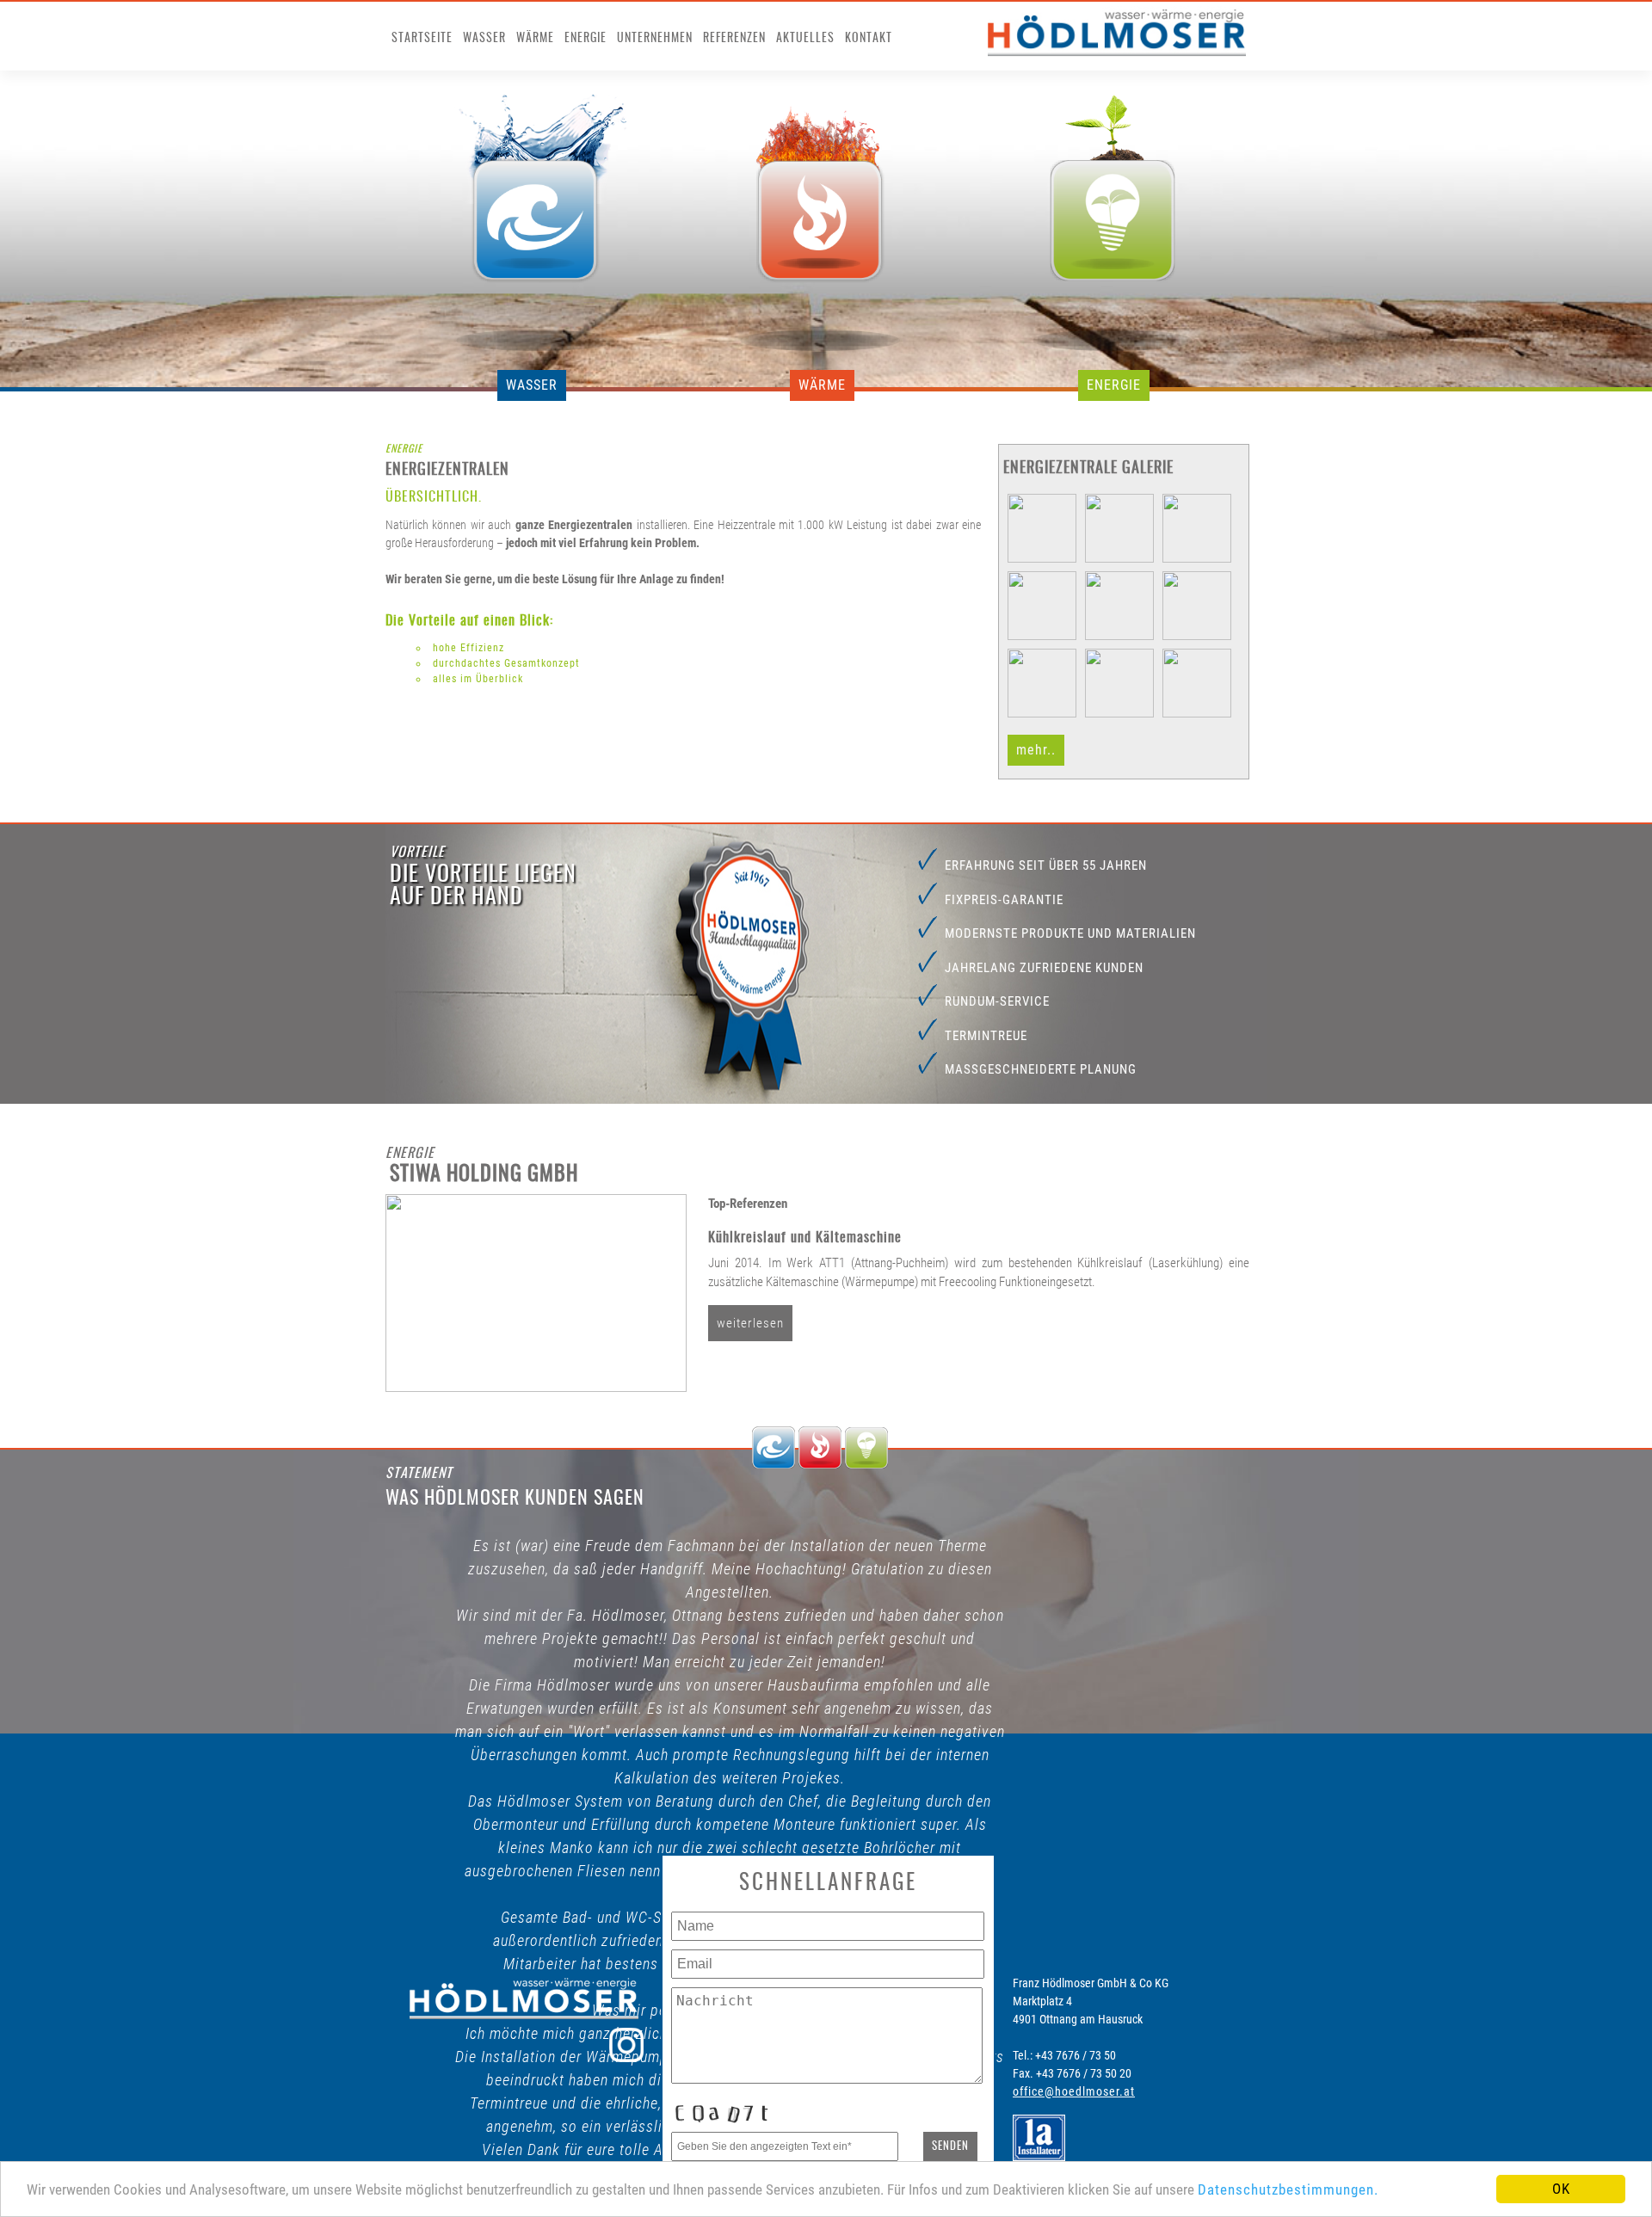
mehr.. (1036, 750)
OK (1561, 2189)
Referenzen (734, 39)
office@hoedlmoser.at (1074, 2091)
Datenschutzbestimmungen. (1288, 2189)
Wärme (535, 39)
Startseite (422, 39)
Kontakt (869, 39)
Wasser (484, 39)
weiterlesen (750, 1323)
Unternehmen (655, 39)
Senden (950, 2146)
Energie (586, 39)
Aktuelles (805, 39)
